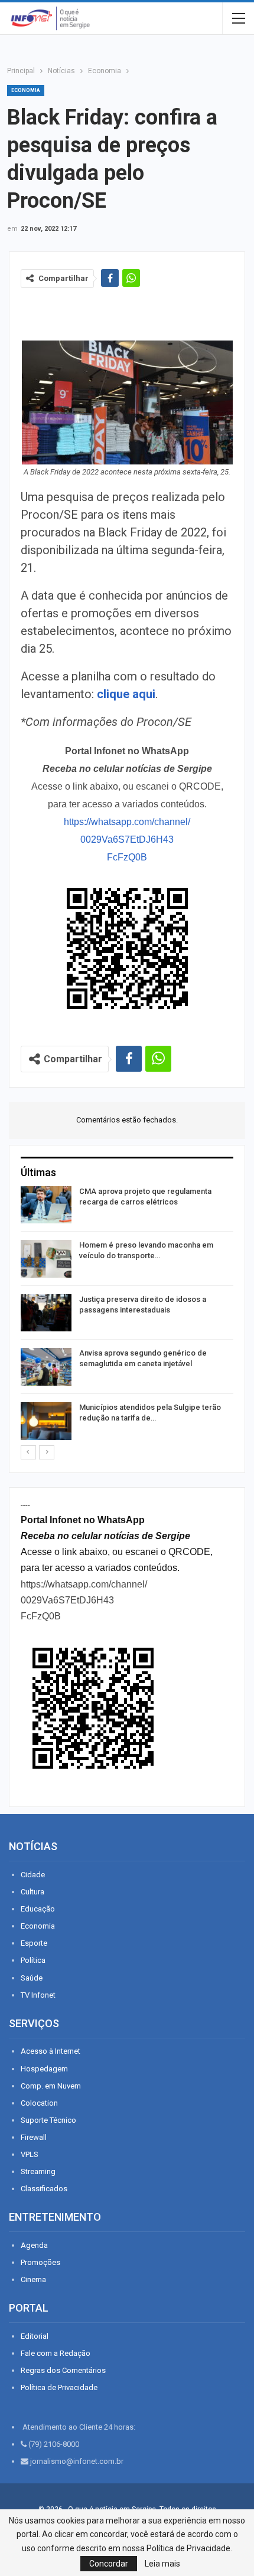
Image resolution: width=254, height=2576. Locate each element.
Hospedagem (44, 2069)
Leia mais (162, 2564)
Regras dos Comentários (63, 2370)
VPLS (30, 2154)
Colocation (39, 2103)
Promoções (40, 2262)
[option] (127, 1315)
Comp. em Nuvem (51, 2086)
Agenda (34, 2245)
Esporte (34, 1943)
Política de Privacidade (59, 2387)
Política (33, 1960)
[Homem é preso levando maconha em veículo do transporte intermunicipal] (46, 1259)
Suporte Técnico (48, 2120)
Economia (26, 90)
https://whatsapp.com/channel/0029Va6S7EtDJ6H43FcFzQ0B (127, 839)
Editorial (35, 2336)
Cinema (33, 2279)
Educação (38, 1909)
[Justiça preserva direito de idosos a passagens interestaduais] (46, 1313)
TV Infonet (38, 1995)
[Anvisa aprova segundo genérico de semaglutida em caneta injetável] (46, 1367)
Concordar (109, 2564)
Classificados (44, 2189)
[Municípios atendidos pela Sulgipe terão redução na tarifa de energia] (46, 1421)
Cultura (32, 1892)
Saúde (32, 1978)
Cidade (33, 1875)
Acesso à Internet (51, 2051)
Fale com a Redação (56, 2353)
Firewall (34, 2137)
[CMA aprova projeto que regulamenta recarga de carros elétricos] (46, 1205)
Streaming (38, 2171)
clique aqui (126, 694)
